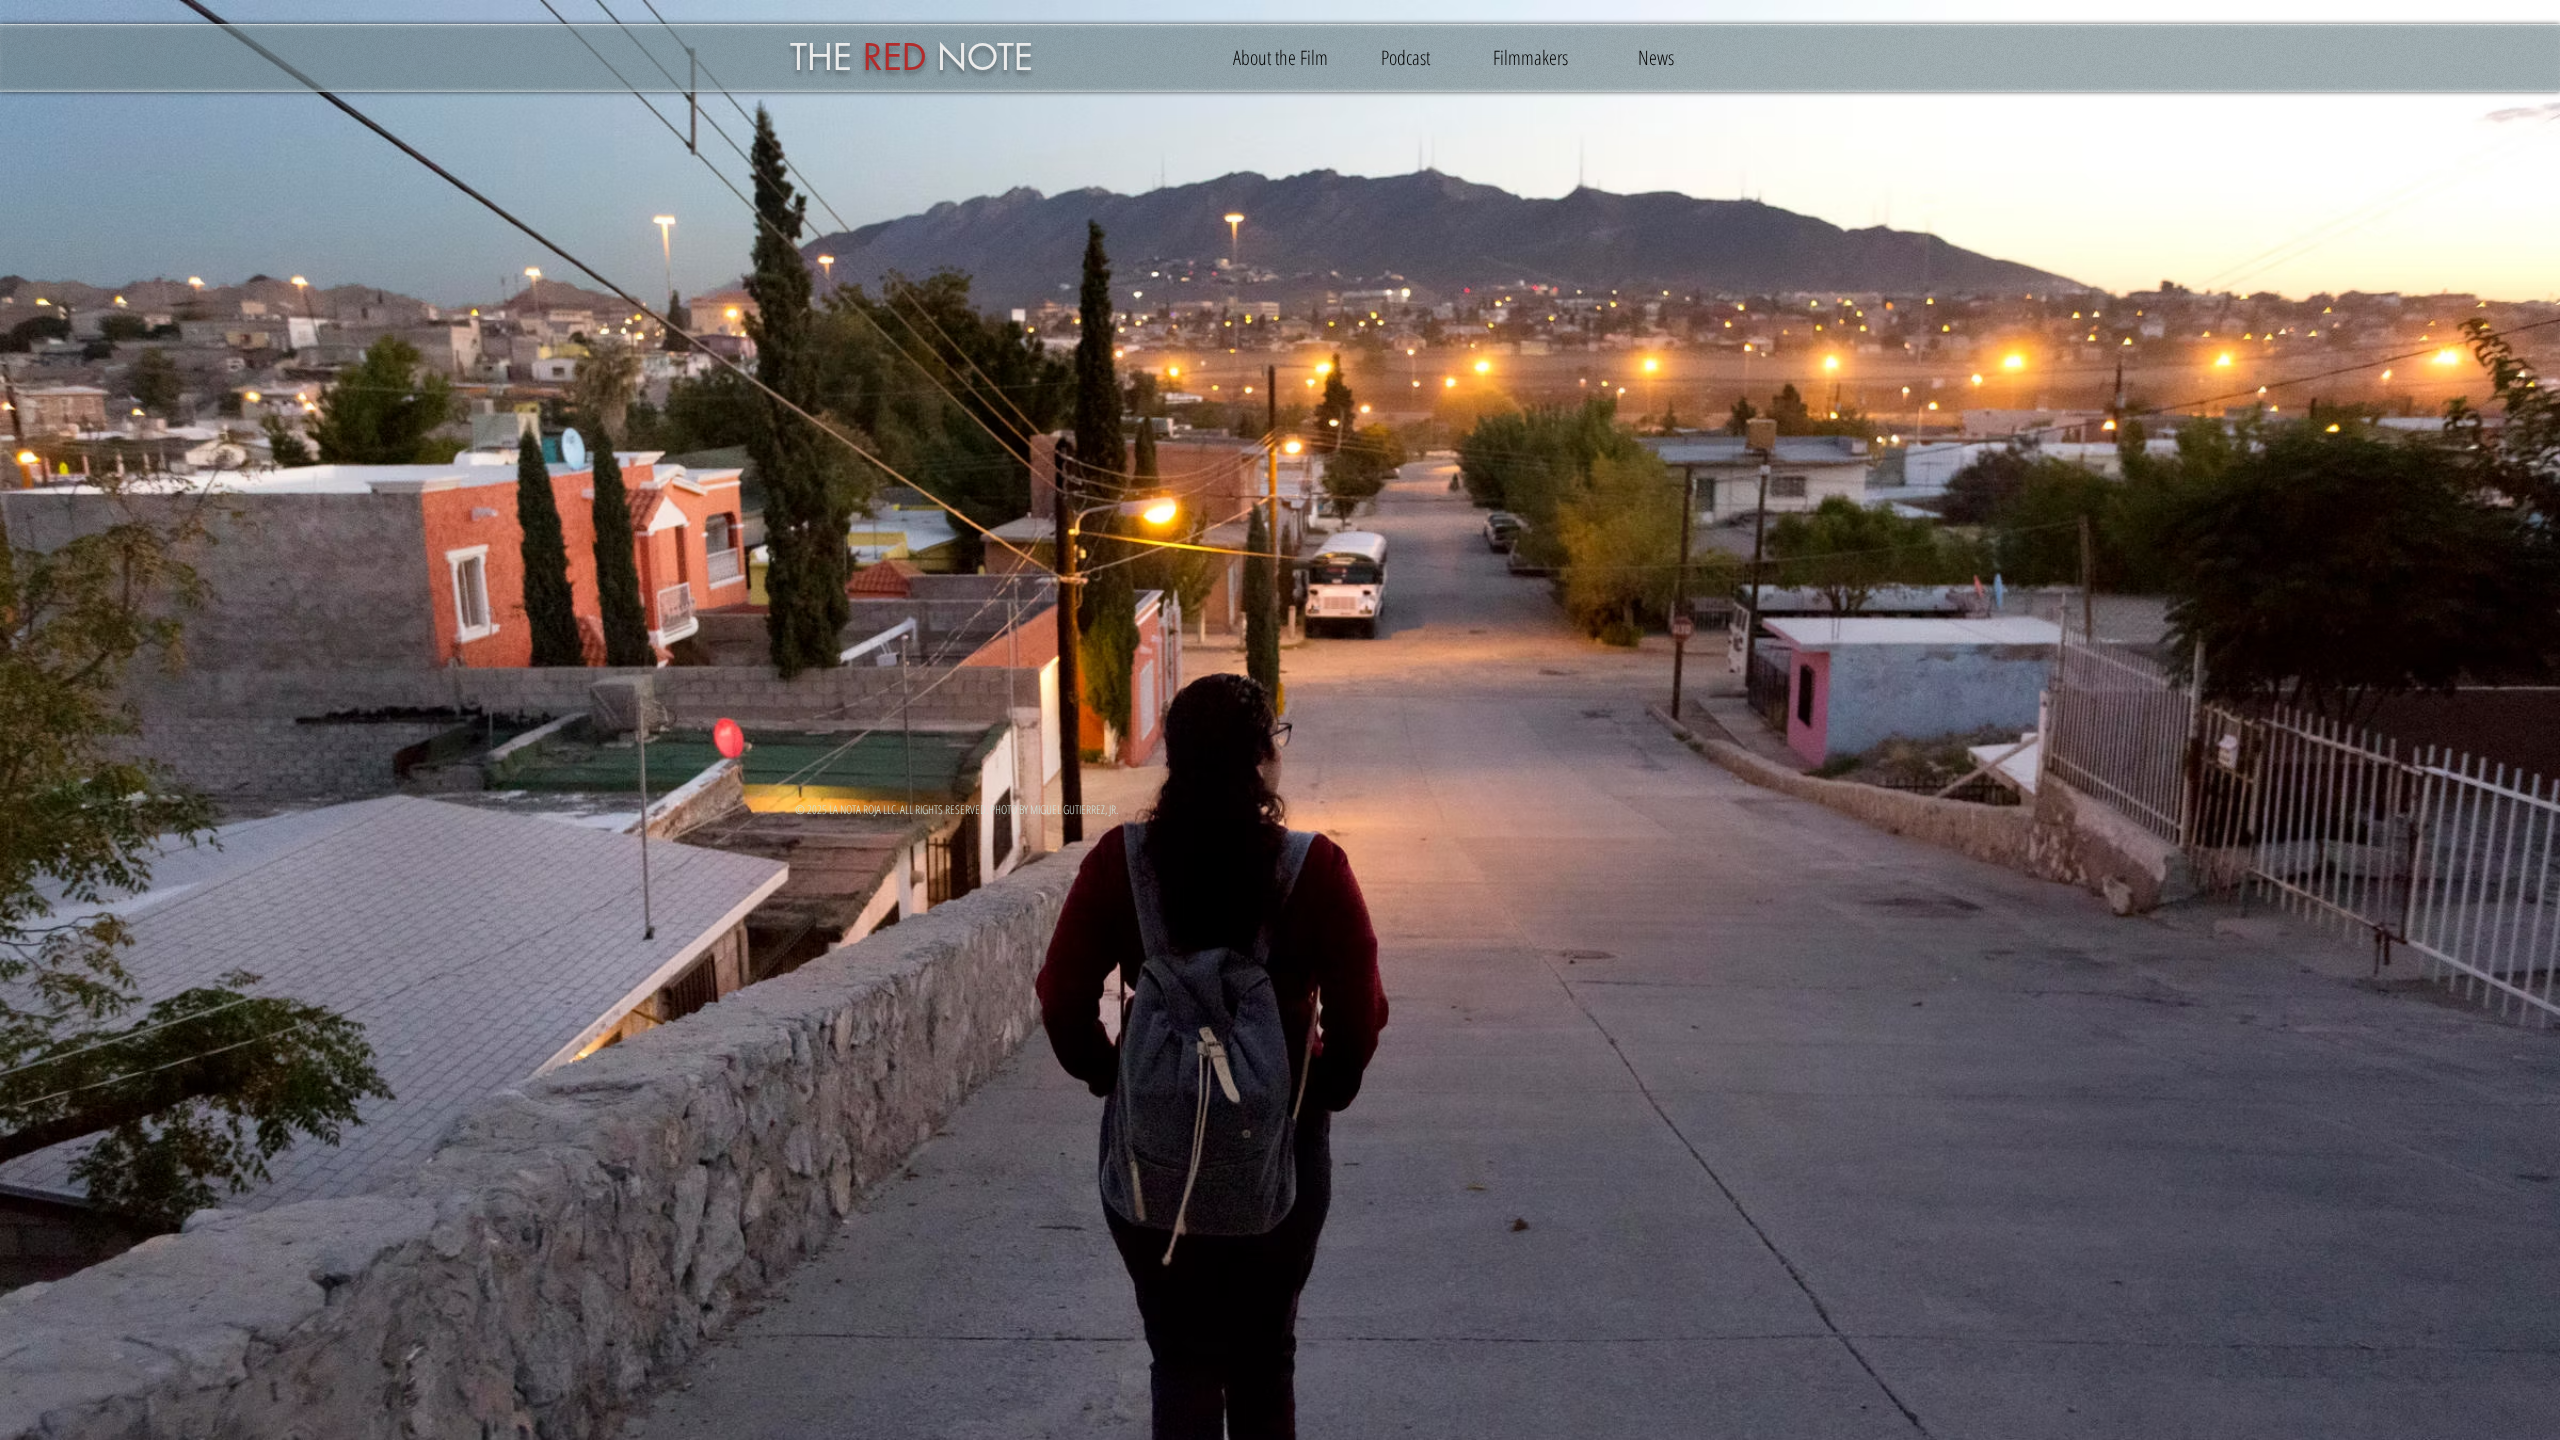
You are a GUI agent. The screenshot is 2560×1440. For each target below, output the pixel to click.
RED (894, 57)
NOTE (985, 57)
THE (821, 57)
